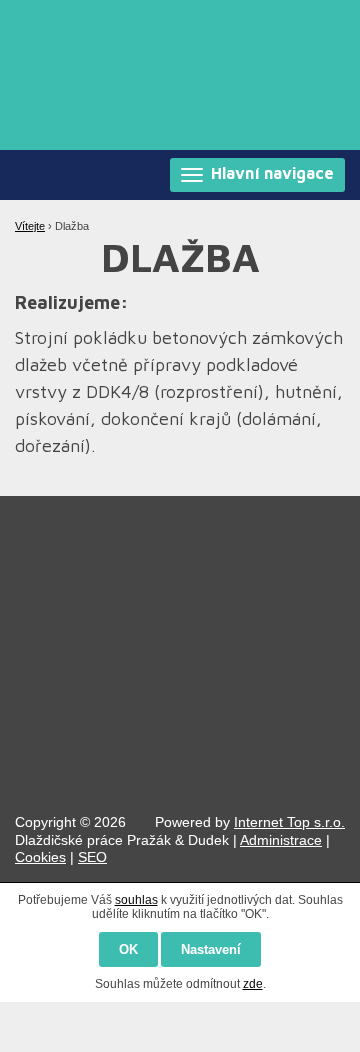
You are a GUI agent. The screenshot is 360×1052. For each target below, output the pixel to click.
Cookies (40, 857)
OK (128, 949)
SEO (92, 857)
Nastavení (211, 949)
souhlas (136, 900)
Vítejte (30, 226)
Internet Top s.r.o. (289, 822)
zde (253, 984)
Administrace (281, 840)
